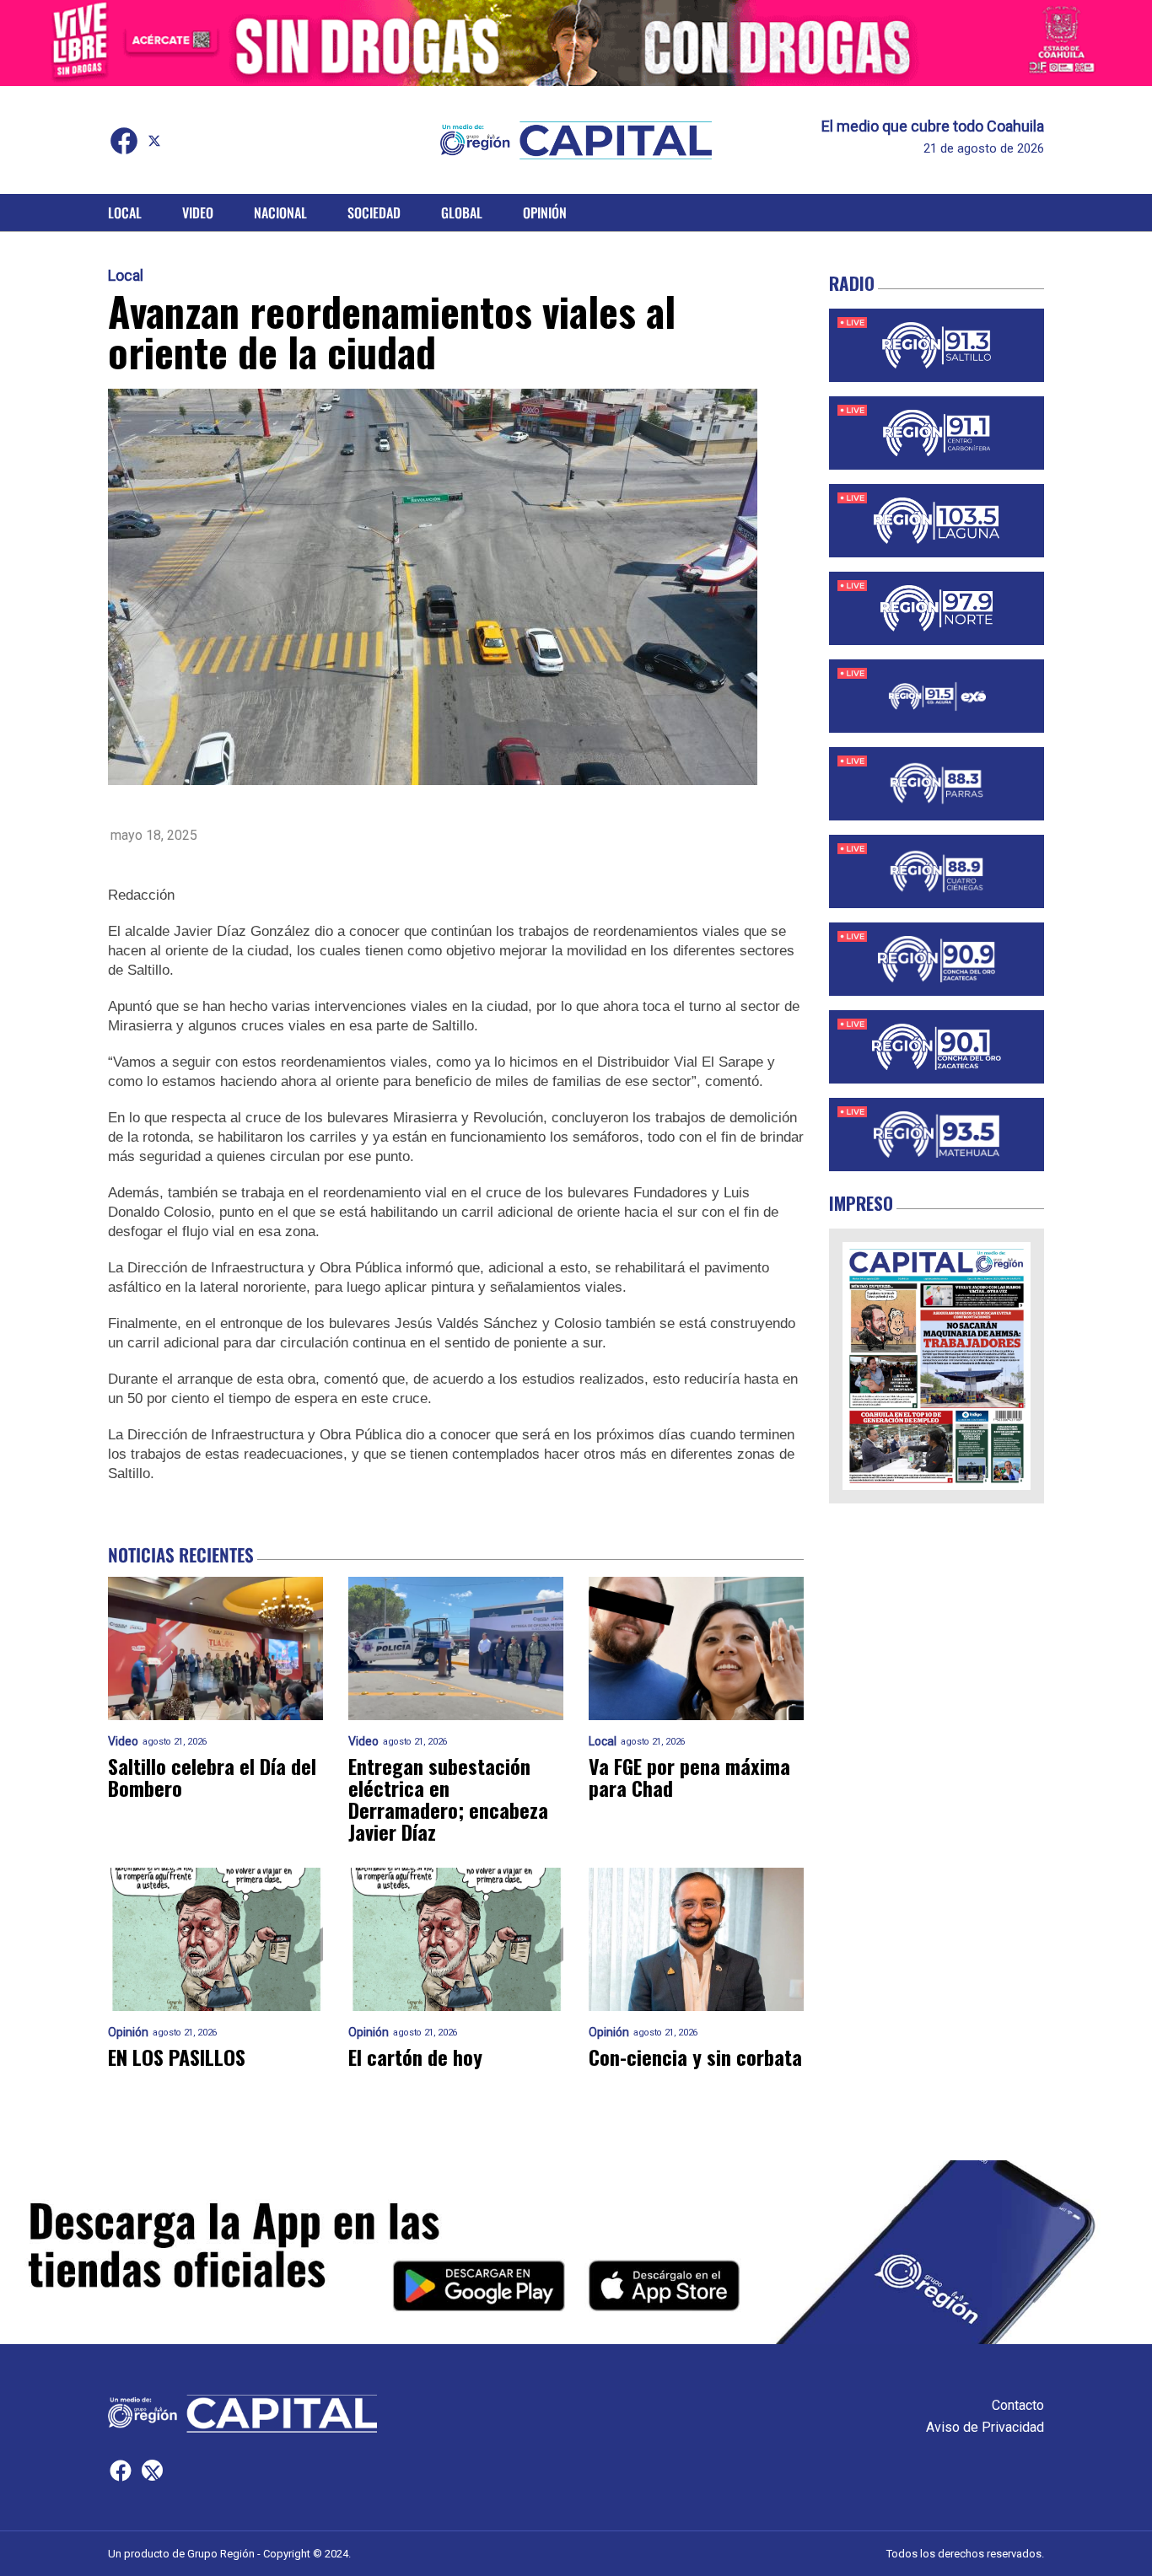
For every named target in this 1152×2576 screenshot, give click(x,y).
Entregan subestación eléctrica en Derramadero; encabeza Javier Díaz (448, 1799)
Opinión (545, 212)
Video (198, 212)
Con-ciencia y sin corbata (695, 2057)
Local (125, 212)
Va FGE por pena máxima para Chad (689, 1777)
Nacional (280, 212)
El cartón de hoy (415, 2057)
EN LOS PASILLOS (177, 2057)
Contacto (1018, 2405)
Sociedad (374, 212)
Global (462, 212)
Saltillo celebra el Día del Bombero (212, 1777)
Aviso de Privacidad (985, 2427)
